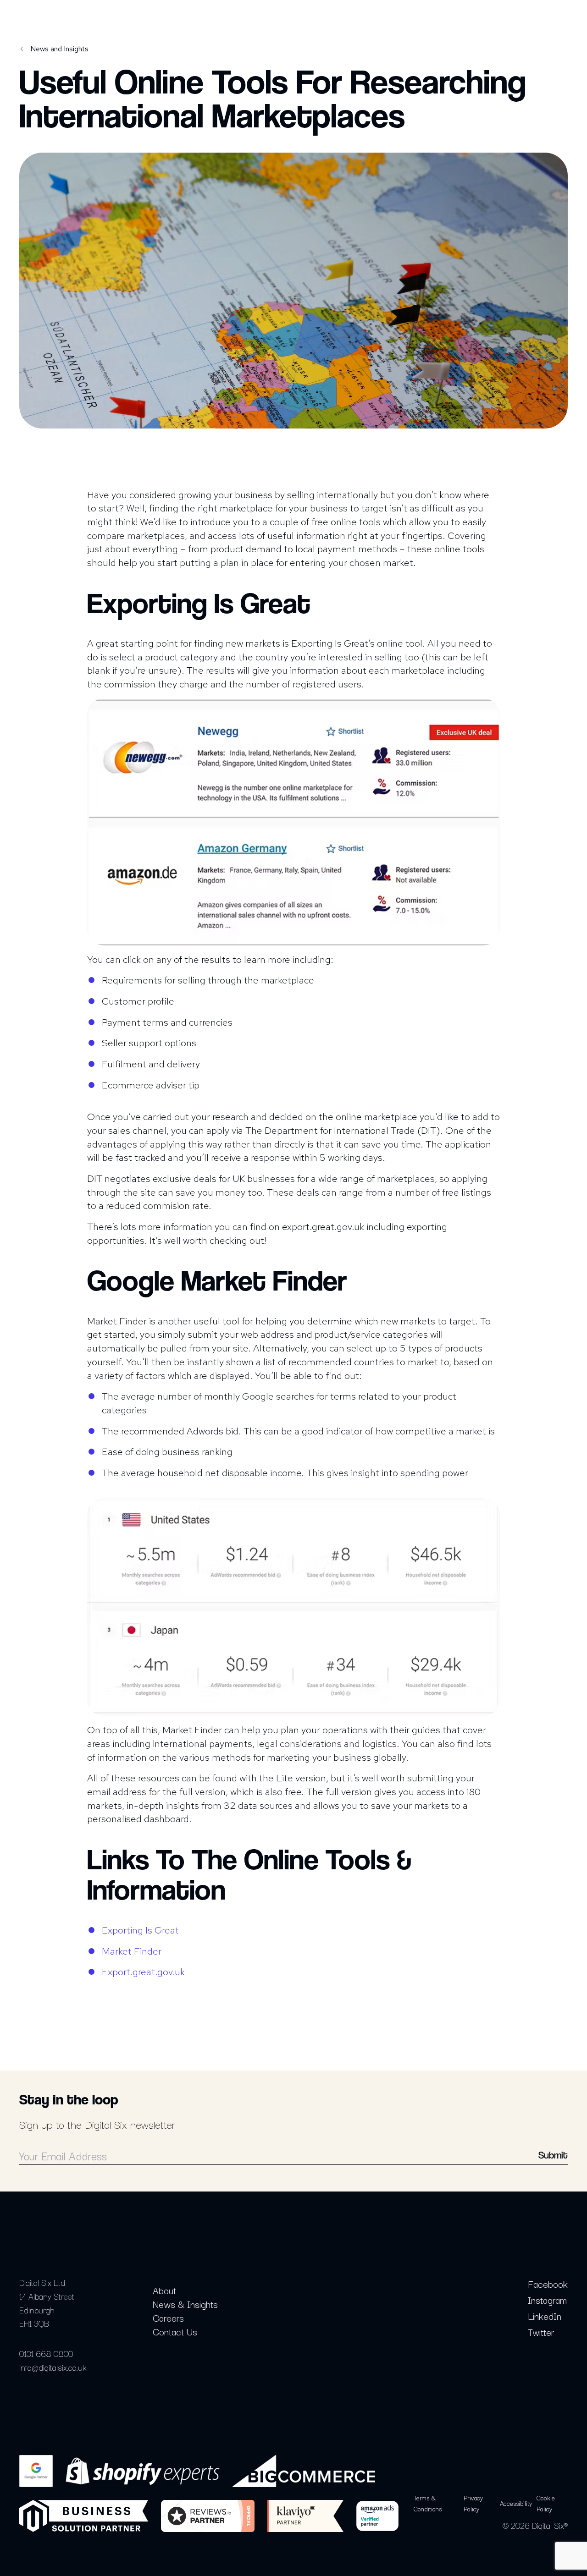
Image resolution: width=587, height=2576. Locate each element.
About (164, 2290)
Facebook (548, 2284)
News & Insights (185, 2304)
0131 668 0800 (46, 2353)
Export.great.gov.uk (143, 1972)
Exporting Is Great (140, 1930)
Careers (168, 2318)
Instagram (547, 2300)
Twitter (541, 2332)
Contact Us (175, 2331)
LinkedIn (545, 2316)
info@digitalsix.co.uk (53, 2367)
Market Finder (132, 1951)
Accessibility (516, 2503)
